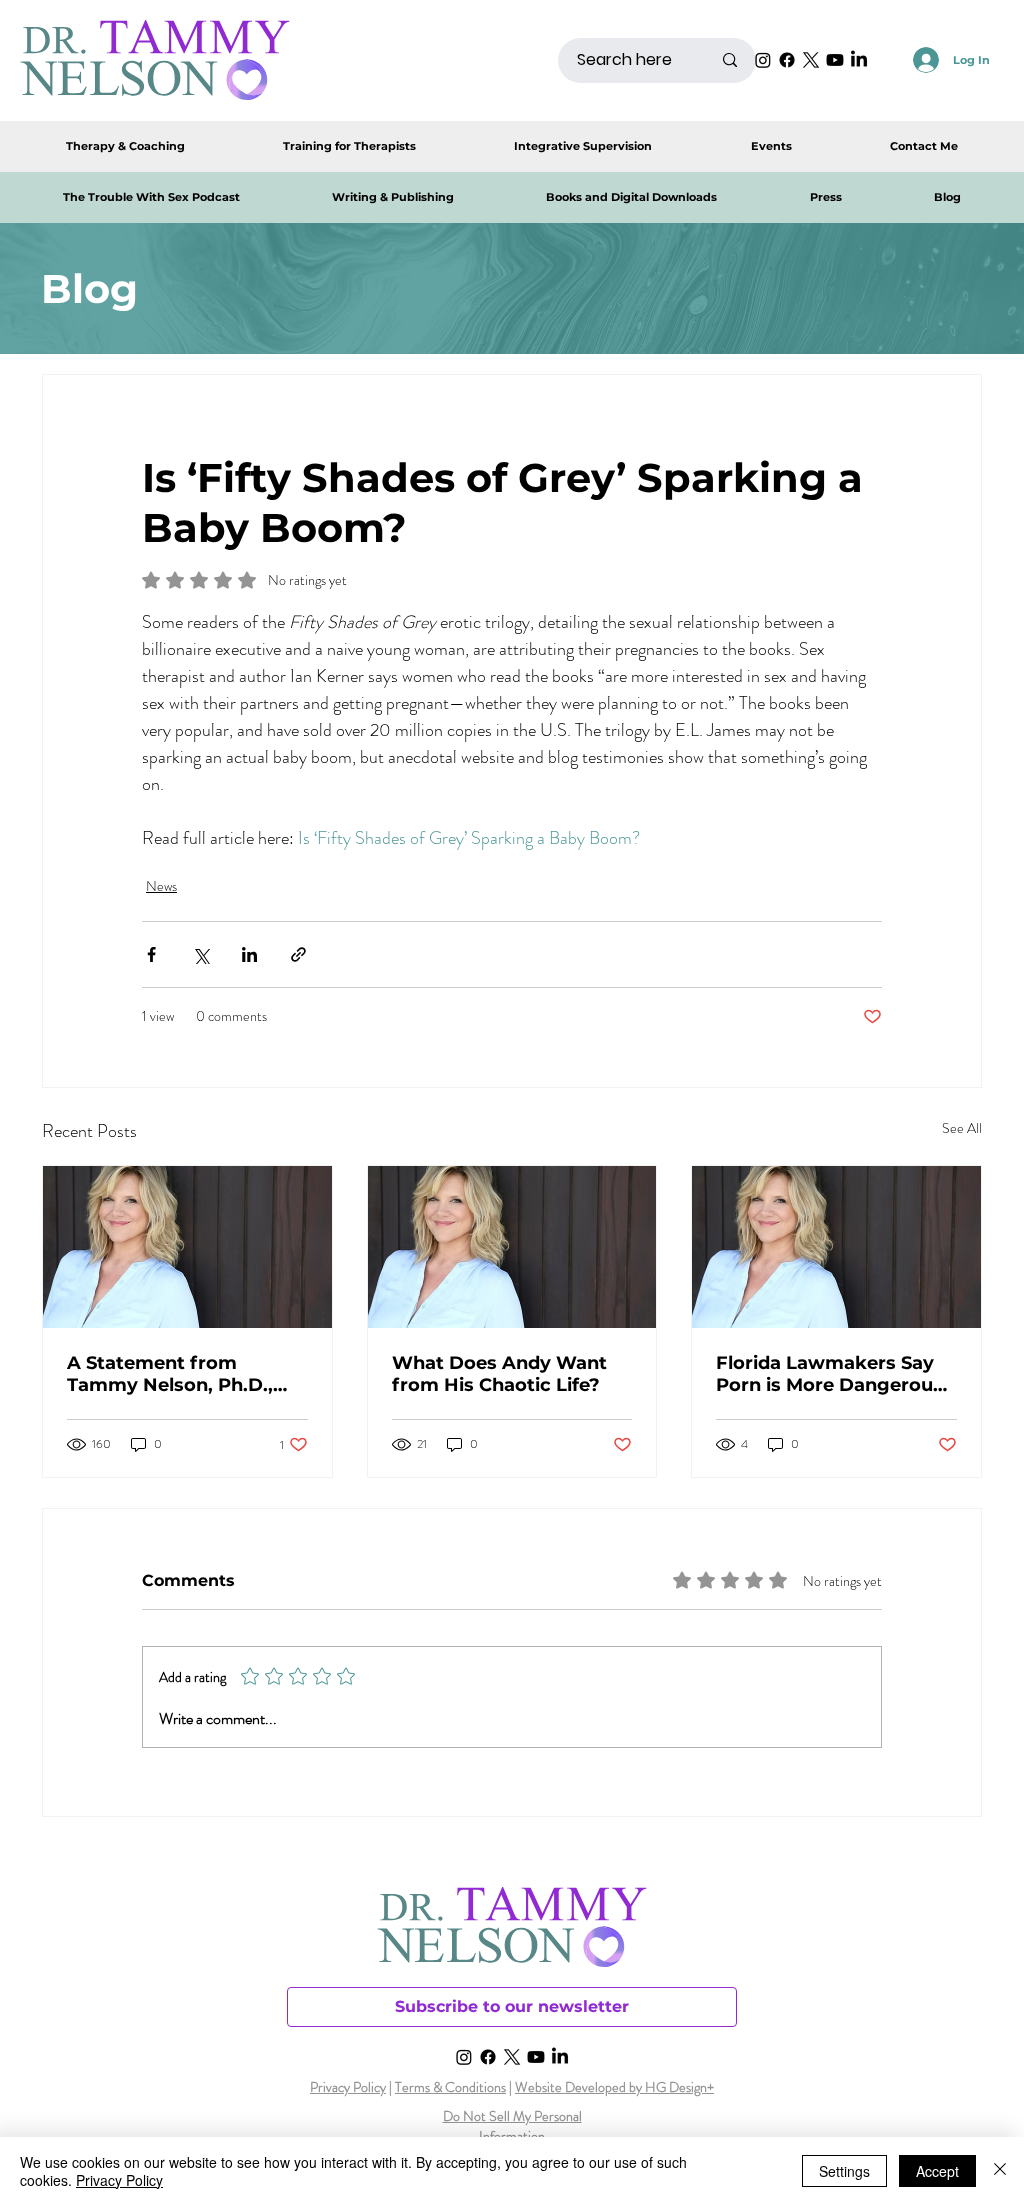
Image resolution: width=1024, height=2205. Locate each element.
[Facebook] (787, 60)
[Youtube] (835, 60)
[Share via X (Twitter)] (200, 954)
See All (962, 1128)
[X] (811, 60)
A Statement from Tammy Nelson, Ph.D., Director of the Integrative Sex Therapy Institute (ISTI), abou (178, 1374)
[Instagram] (763, 60)
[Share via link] (298, 954)
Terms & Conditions (450, 2087)
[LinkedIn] (859, 60)
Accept (937, 2171)
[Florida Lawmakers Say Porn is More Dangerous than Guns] (836, 1247)
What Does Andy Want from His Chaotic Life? (499, 1374)
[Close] (1000, 2171)
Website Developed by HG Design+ (614, 2087)
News (161, 886)
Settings (844, 2171)
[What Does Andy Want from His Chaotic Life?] (512, 1247)
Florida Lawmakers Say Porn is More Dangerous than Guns (829, 1374)
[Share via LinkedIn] (249, 954)
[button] (631, 197)
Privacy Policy (348, 2087)
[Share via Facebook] (151, 954)
